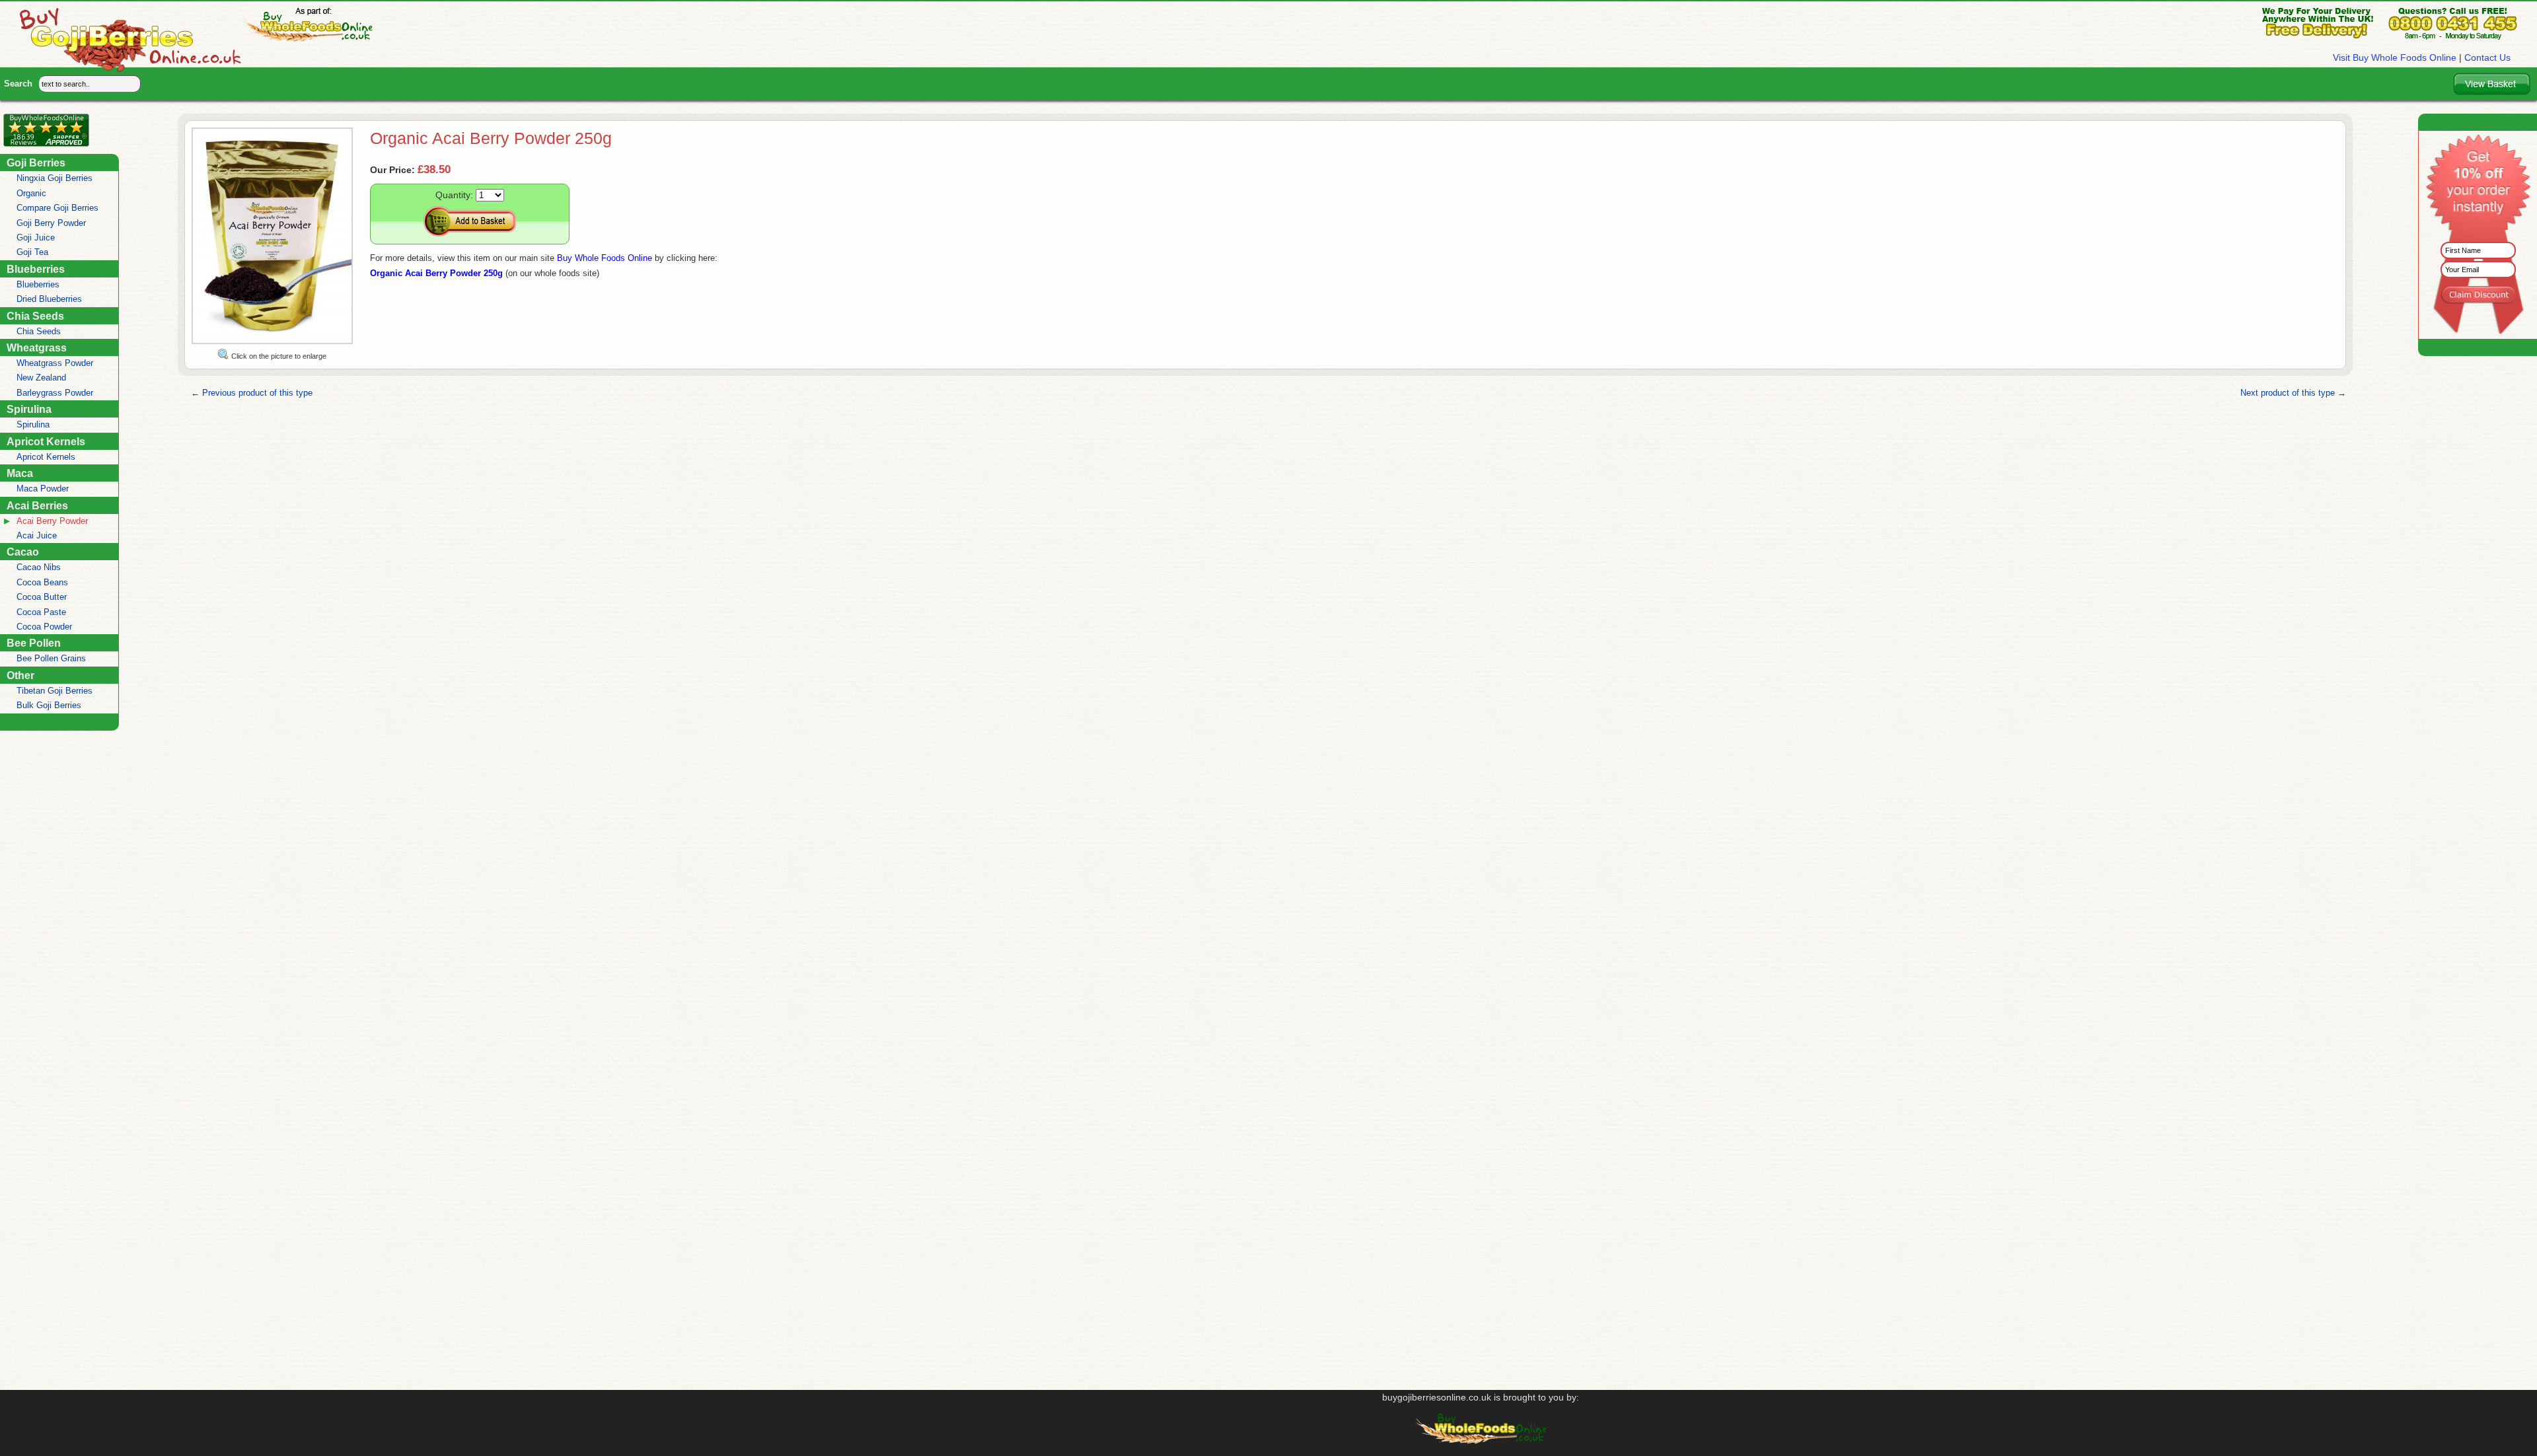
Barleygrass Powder (55, 393)
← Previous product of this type (252, 393)
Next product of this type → (2293, 393)
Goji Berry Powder (51, 223)
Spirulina (29, 409)
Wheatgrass (37, 347)
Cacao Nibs (39, 567)
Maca (20, 473)
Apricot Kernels (46, 441)
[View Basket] (2492, 84)
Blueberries (36, 269)
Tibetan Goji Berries (55, 691)
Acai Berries (37, 505)
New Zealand (41, 378)
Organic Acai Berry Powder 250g (436, 273)
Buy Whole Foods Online (605, 258)
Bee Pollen (34, 643)
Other (20, 675)
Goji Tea (32, 252)
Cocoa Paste (41, 612)
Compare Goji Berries (57, 208)
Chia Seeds (35, 316)
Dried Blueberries (49, 299)
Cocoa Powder (44, 627)
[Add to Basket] (470, 221)
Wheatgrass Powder (55, 363)
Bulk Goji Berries (49, 705)
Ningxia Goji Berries (55, 178)
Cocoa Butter (42, 597)
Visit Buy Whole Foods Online (2395, 57)
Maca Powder (43, 489)
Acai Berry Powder (52, 521)
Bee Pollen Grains (51, 658)
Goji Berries (36, 163)
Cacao (23, 552)
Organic (31, 193)
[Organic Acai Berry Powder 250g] (272, 342)
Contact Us (2487, 57)
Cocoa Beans (42, 582)
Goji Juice (36, 237)
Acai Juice (37, 535)
